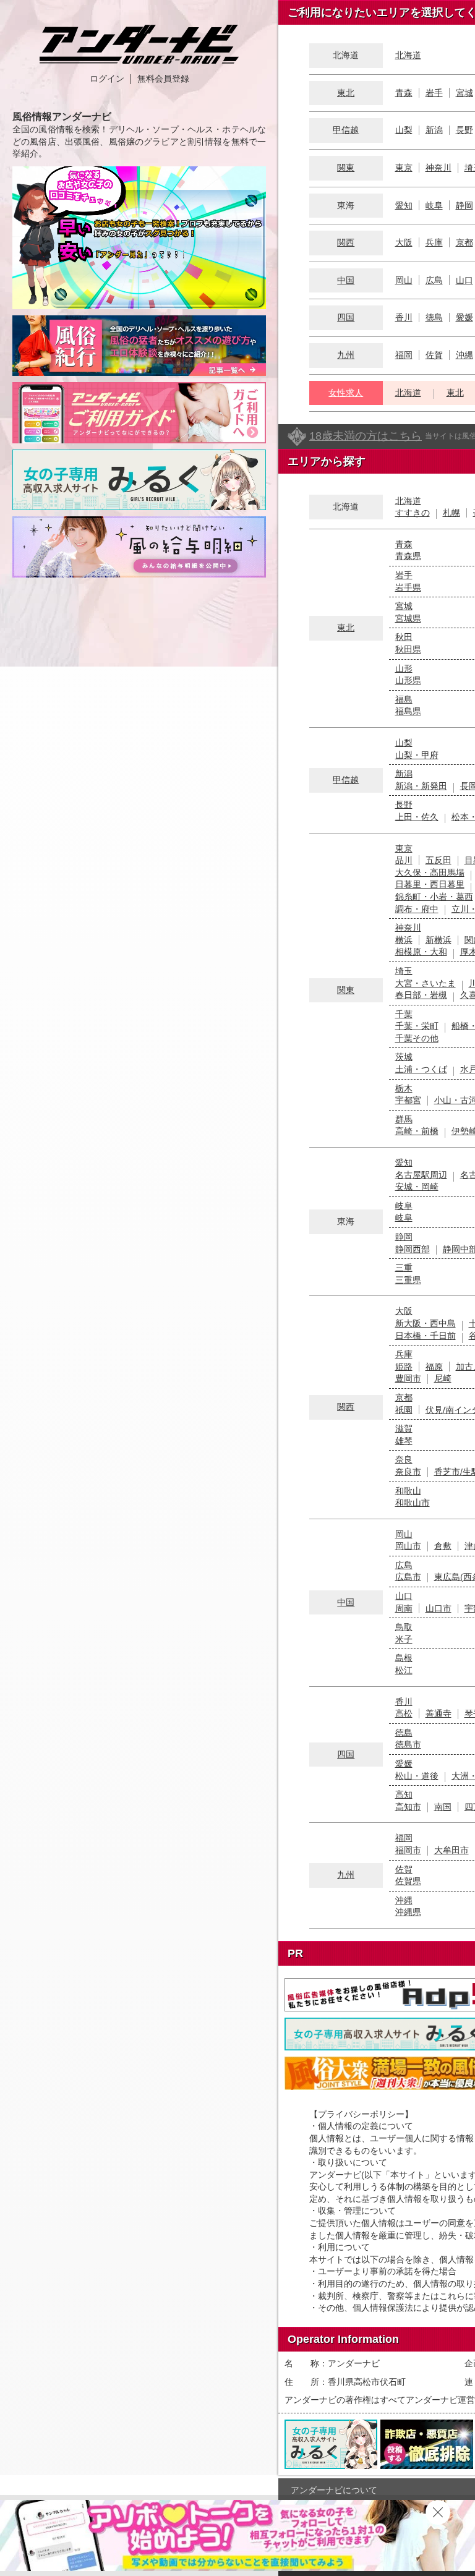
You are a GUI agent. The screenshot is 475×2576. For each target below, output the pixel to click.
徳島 (434, 317)
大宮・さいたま (426, 983)
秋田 (404, 637)
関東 (346, 168)
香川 (404, 317)
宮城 (464, 93)
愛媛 (464, 317)
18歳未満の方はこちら (366, 436)
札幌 (451, 513)
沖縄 (464, 355)
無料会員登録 (163, 79)
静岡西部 (413, 1249)
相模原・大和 (421, 952)
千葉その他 (417, 1038)
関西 (346, 242)
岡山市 (408, 1546)
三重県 (408, 1280)
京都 (464, 242)
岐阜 (434, 205)
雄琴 (404, 1441)
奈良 (404, 1459)
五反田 (439, 860)
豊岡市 (408, 1378)
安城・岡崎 (417, 1187)
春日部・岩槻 (421, 995)
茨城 (404, 1057)
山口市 (439, 1608)
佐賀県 (408, 1881)
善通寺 (439, 1713)
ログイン (107, 79)
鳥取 (404, 1627)
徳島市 (408, 1744)
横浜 (404, 940)
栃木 (404, 1088)
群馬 (404, 1119)
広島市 (408, 1577)
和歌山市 (413, 1503)
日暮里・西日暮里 (430, 884)
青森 (404, 93)
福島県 (408, 711)
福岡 (404, 355)
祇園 (404, 1410)
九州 (346, 355)
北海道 (408, 55)
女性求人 (346, 393)
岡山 (404, 280)
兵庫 (434, 242)
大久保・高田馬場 (430, 872)
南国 (443, 1807)
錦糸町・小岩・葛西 (434, 897)
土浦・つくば (421, 1069)
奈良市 (408, 1472)
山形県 (408, 680)
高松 (404, 1713)
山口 (464, 280)
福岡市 (408, 1850)
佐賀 (434, 355)
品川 (404, 860)
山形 (404, 668)
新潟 (434, 130)
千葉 (404, 1014)
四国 (346, 317)
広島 (434, 280)
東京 (404, 168)
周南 (404, 1608)
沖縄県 (408, 1912)
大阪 (404, 242)
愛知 (404, 205)
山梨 (404, 130)
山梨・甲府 (417, 755)
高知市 (408, 1807)
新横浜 (439, 940)
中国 (346, 280)
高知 (404, 1794)
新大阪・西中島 (426, 1323)
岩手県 (408, 587)
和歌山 (408, 1491)
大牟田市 (451, 1850)
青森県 (408, 556)
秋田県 (408, 649)
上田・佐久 (417, 817)
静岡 (464, 205)
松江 (404, 1670)
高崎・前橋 (417, 1131)
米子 (404, 1639)
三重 (404, 1268)
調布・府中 (417, 909)
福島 (404, 699)
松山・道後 (417, 1776)
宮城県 (408, 618)
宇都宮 (408, 1100)
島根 (404, 1658)
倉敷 (443, 1546)
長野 (464, 130)
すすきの (413, 513)
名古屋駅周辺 (421, 1175)
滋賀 (404, 1428)
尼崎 (443, 1378)
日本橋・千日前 (426, 1336)
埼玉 (404, 971)
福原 (434, 1367)
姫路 (404, 1367)
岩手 (434, 93)
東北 (346, 93)
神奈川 (439, 168)
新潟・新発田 (421, 786)
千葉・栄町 (417, 1026)
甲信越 (346, 130)
